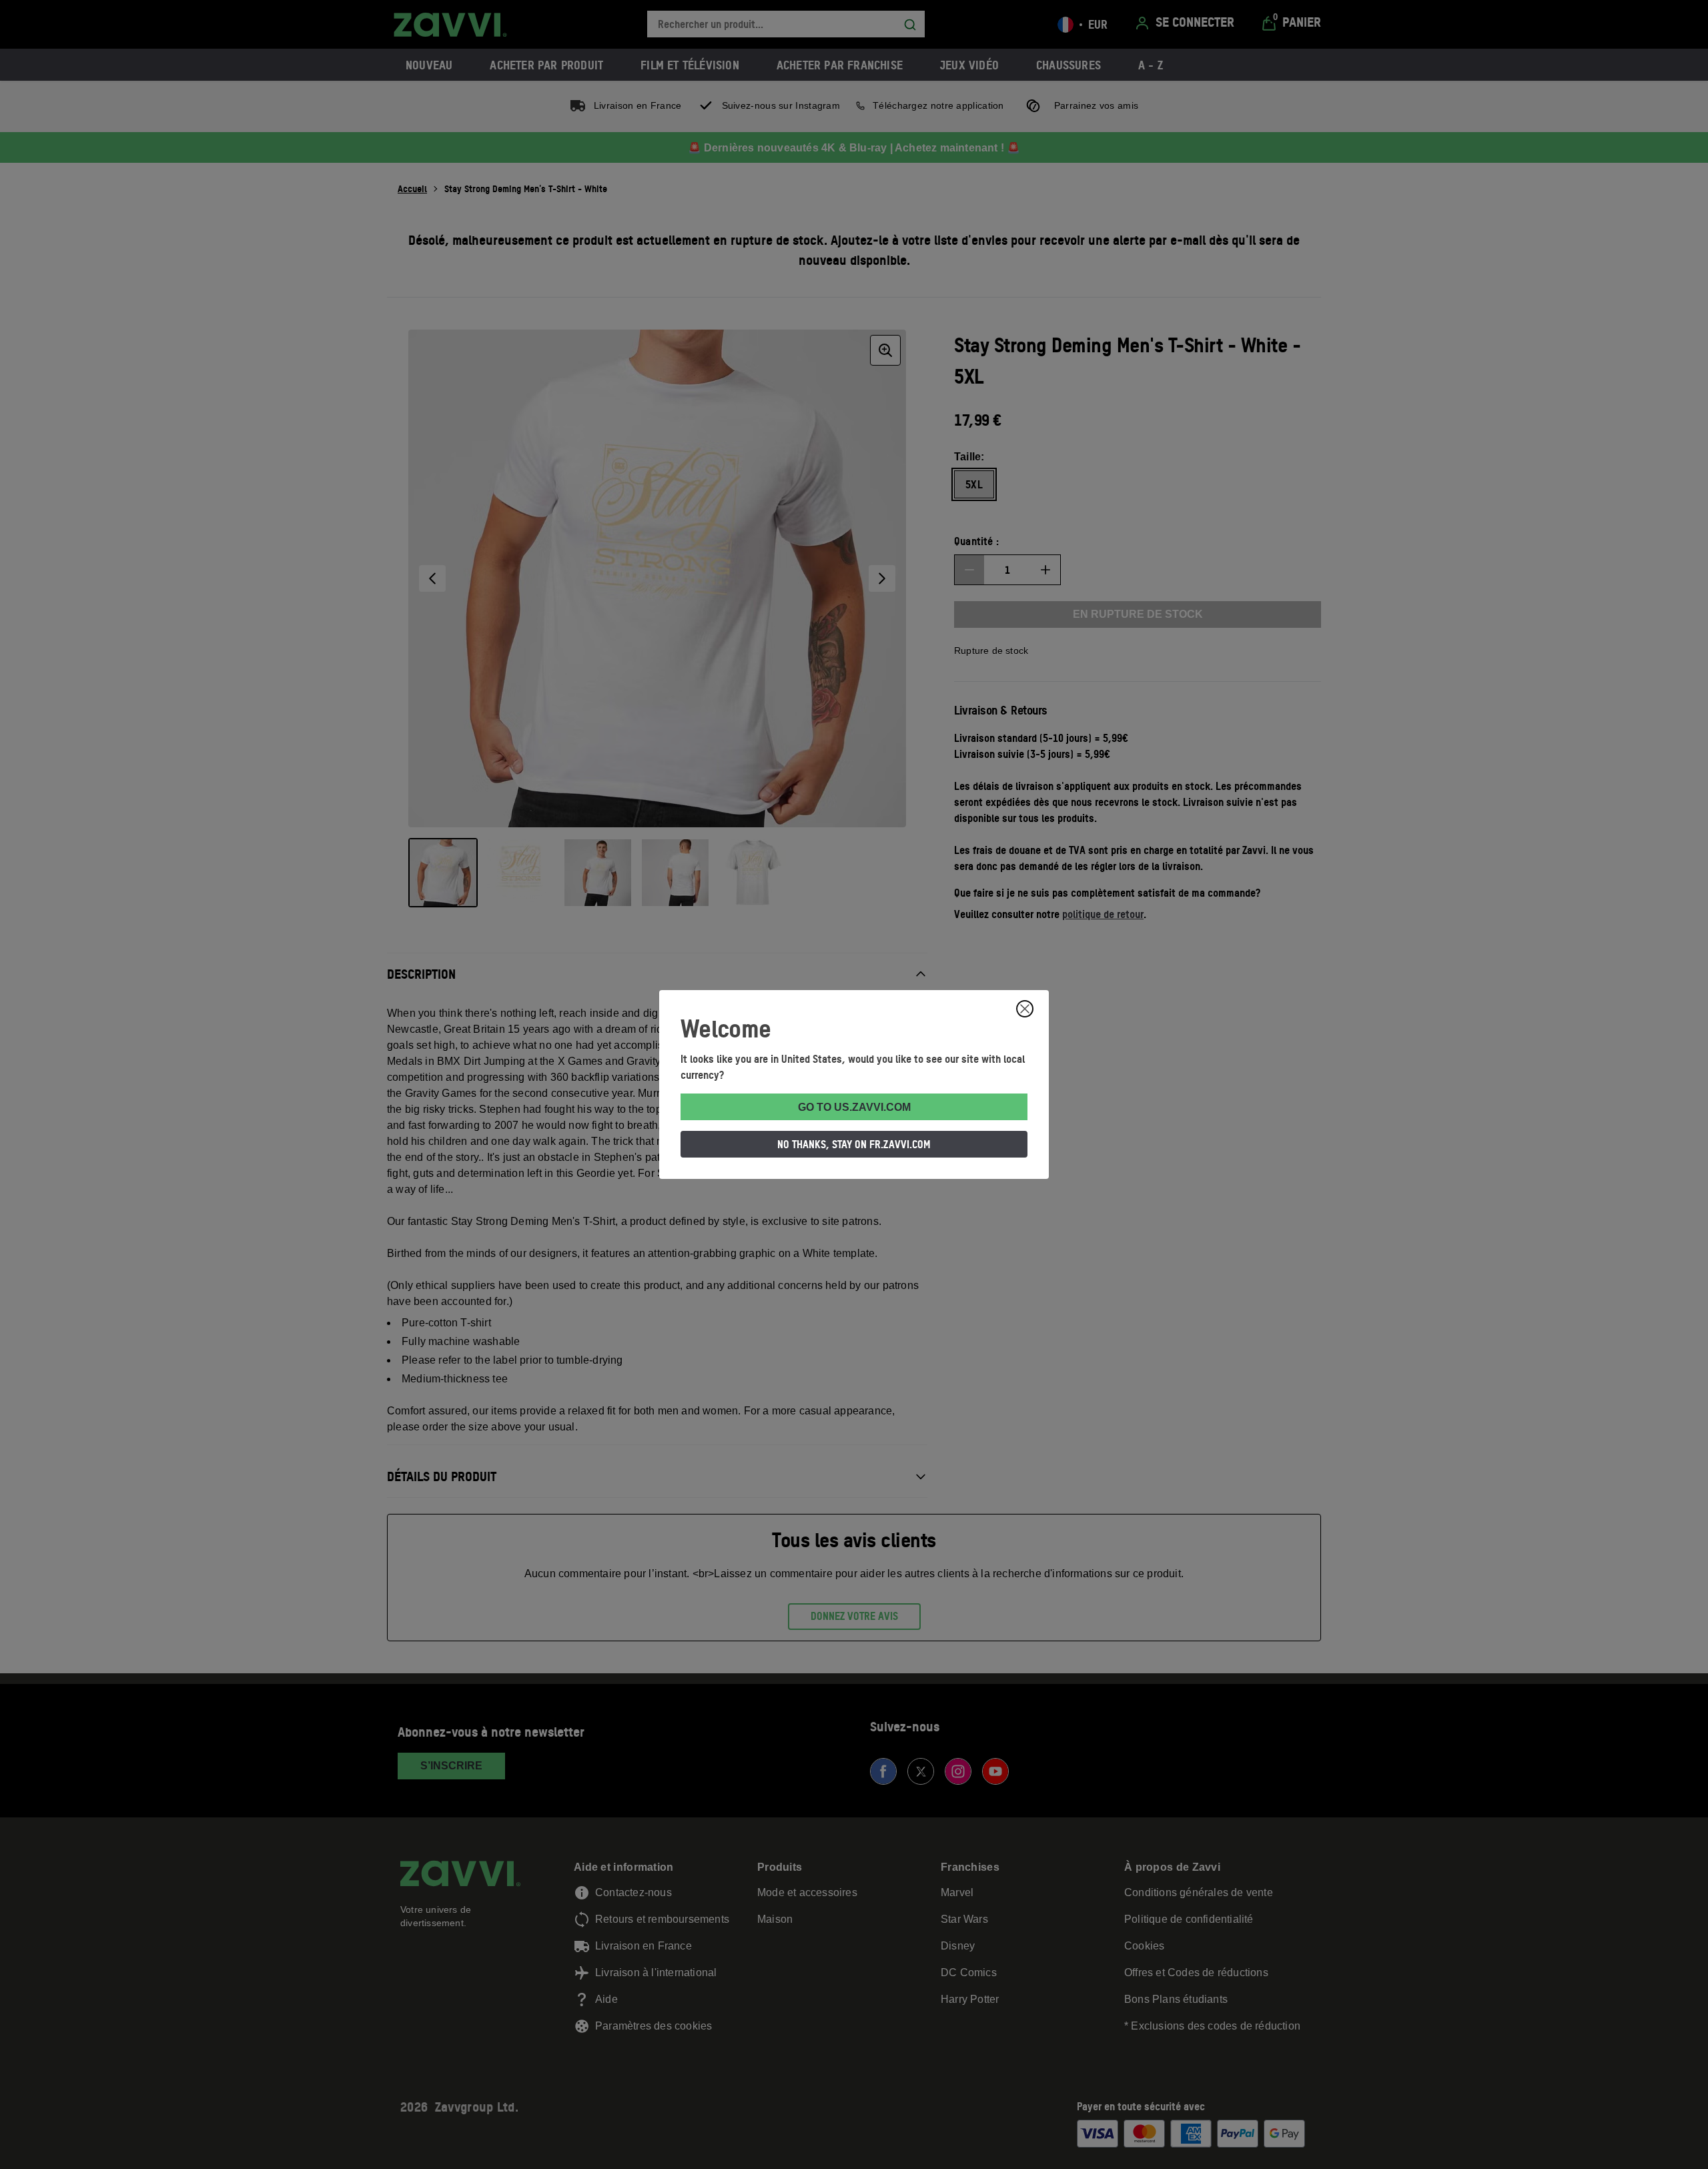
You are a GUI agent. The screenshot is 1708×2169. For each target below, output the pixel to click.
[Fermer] (1025, 1009)
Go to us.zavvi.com (854, 1107)
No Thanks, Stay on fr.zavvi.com (854, 1144)
